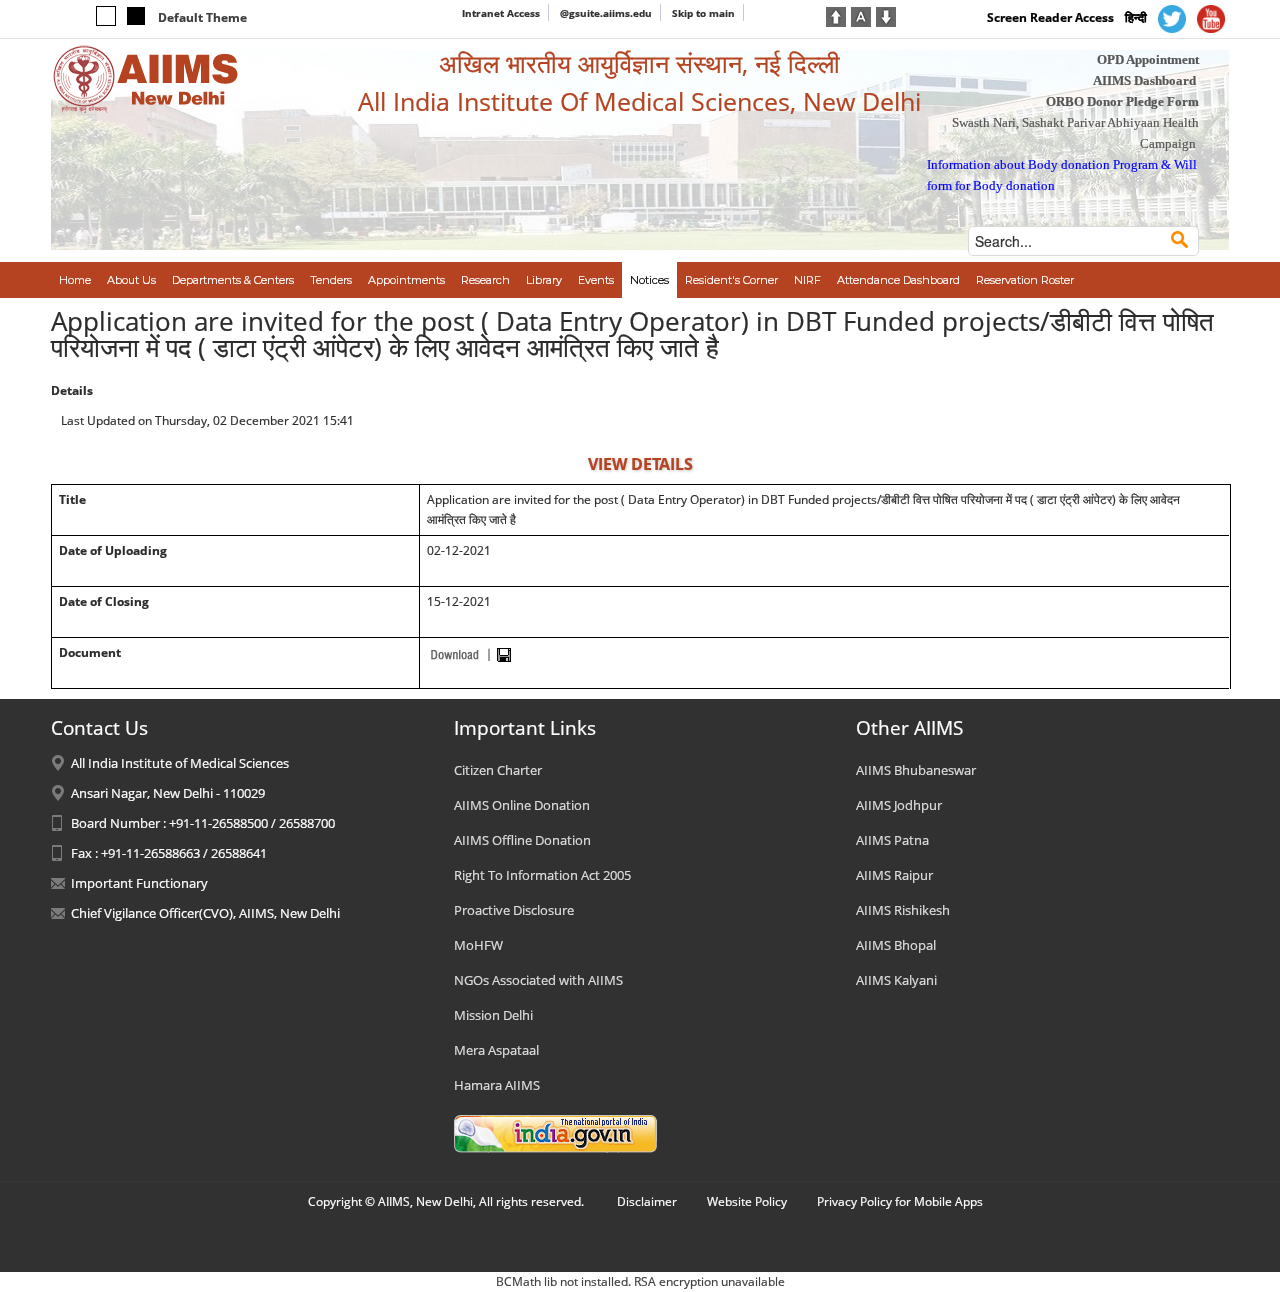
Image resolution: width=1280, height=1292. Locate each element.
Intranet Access (501, 13)
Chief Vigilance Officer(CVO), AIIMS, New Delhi (205, 913)
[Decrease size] (886, 15)
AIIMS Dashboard (1144, 80)
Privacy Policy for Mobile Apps (900, 1201)
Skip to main (703, 13)
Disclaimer (647, 1201)
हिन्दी (1136, 17)
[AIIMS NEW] (146, 78)
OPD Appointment (1148, 59)
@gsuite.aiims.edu (606, 13)
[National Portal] (555, 1132)
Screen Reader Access (1050, 17)
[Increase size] (836, 15)
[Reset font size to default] (861, 15)
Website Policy (747, 1201)
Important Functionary (139, 883)
